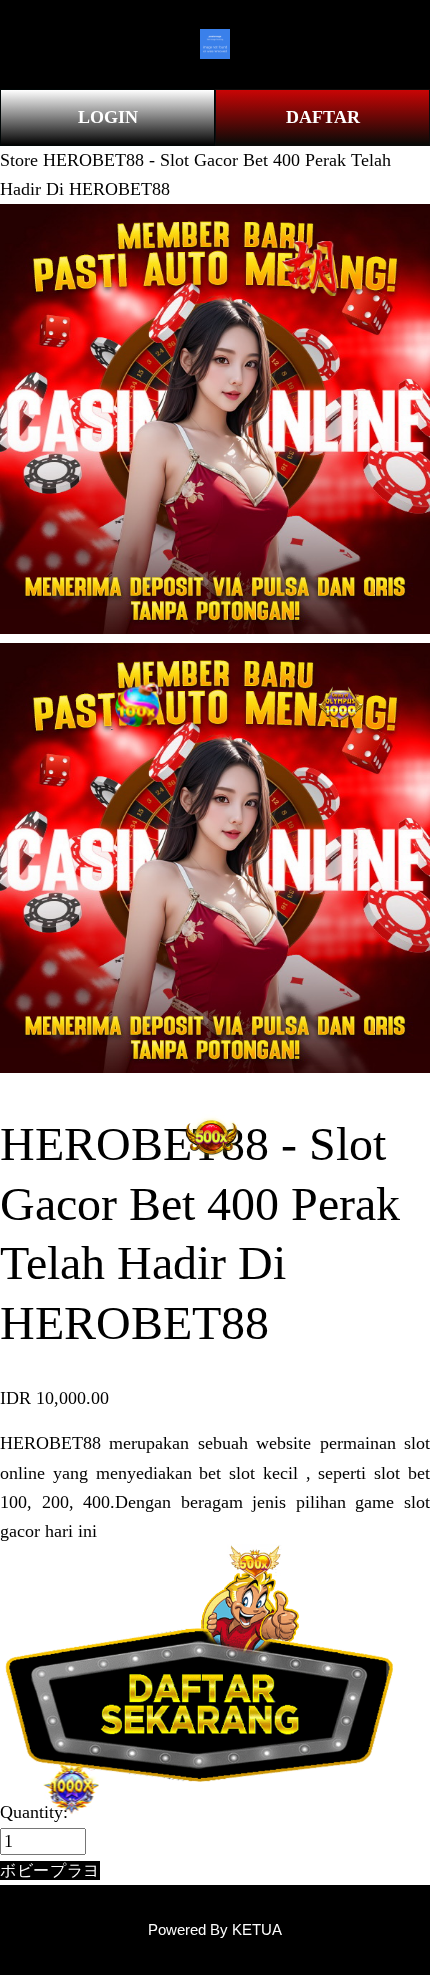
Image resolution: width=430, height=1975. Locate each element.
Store (19, 160)
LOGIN (108, 117)
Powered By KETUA (215, 1930)
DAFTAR (323, 117)
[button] (50, 1870)
